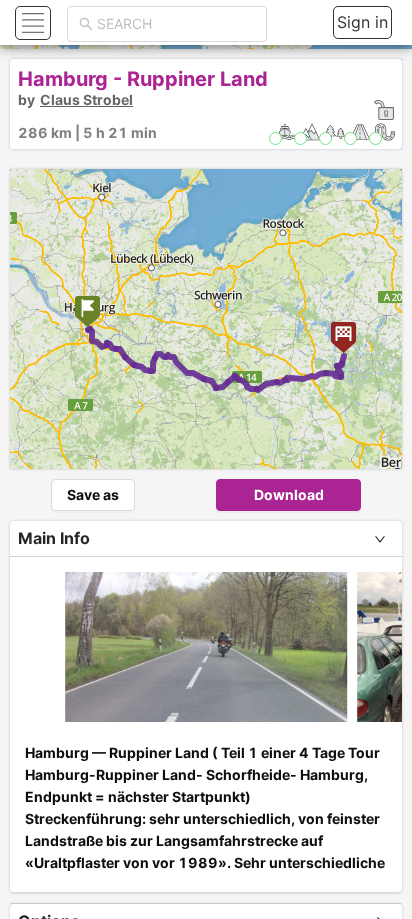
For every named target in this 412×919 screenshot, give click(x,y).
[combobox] (176, 24)
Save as (93, 494)
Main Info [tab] (54, 538)
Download (289, 494)
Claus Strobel (86, 99)
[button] (30, 22)
